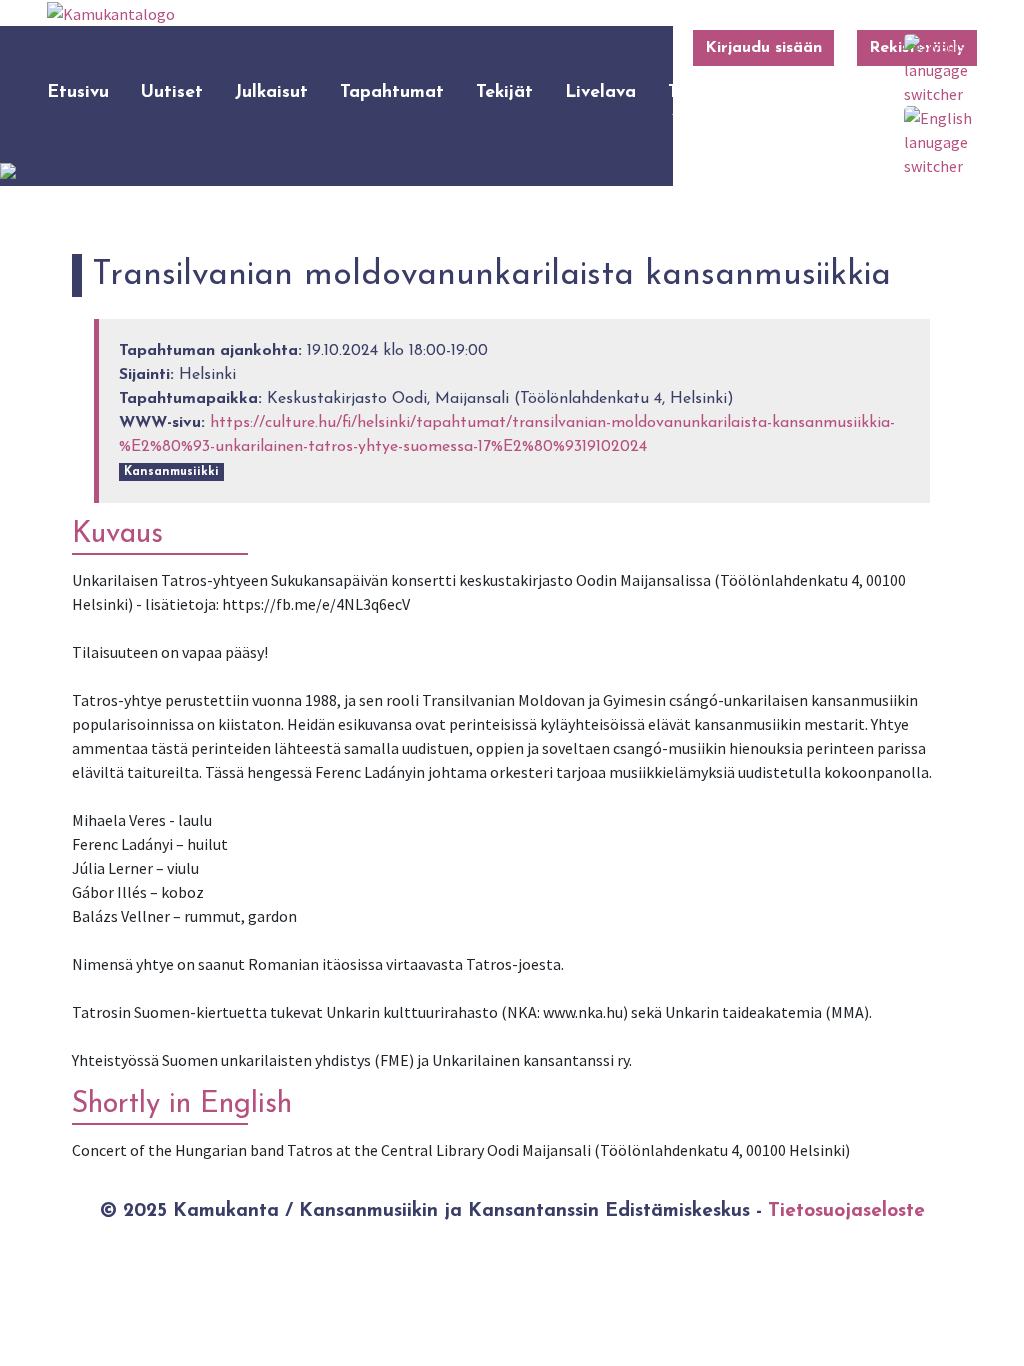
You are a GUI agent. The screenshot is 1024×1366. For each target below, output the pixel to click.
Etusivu (78, 92)
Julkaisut (271, 92)
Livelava (600, 92)
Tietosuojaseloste (846, 1211)
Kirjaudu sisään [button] (763, 48)
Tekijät (504, 92)
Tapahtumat (392, 92)
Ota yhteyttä (847, 105)
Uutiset (172, 92)
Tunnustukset (723, 92)
